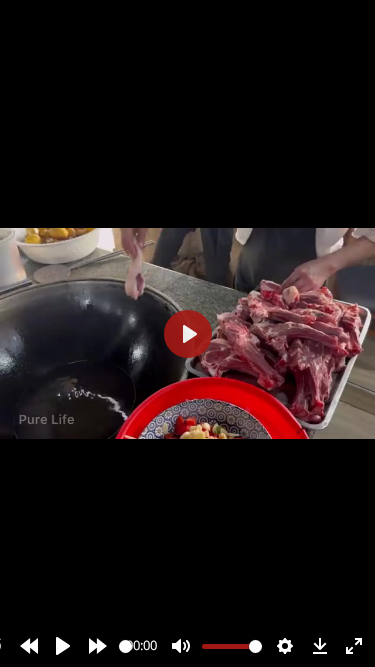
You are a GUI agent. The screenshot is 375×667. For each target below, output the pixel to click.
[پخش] (63, 646)
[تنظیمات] (285, 646)
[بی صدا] (181, 646)
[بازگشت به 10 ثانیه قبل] (29, 646)
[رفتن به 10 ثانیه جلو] (98, 646)
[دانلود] (320, 646)
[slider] (125, 646)
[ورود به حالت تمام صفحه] (354, 646)
